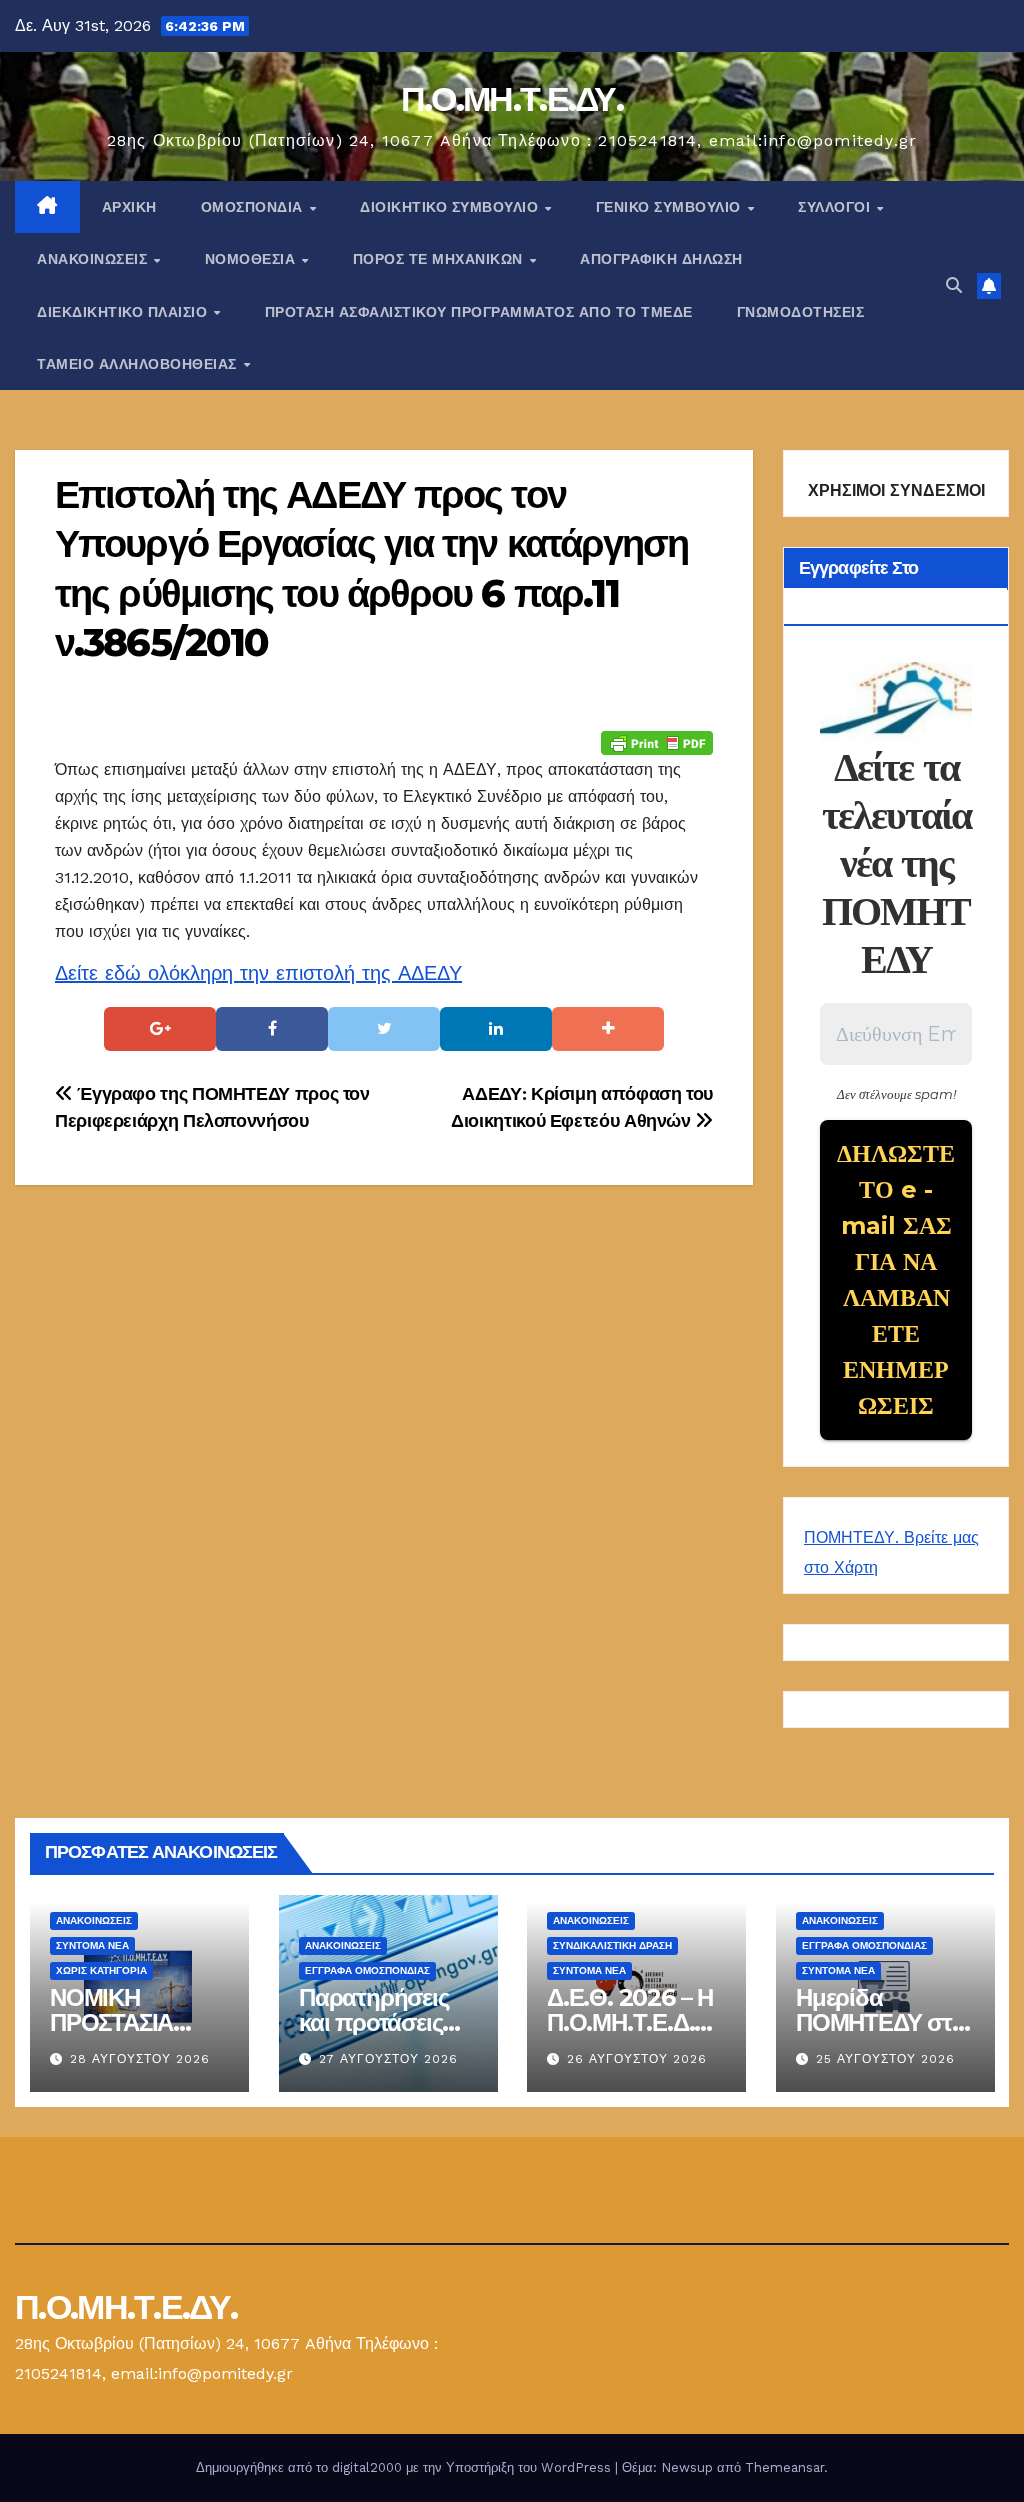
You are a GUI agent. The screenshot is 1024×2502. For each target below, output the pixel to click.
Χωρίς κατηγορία (101, 1971)
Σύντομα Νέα (92, 1946)
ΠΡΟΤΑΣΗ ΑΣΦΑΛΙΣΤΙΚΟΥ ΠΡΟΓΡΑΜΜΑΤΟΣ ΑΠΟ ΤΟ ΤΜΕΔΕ (479, 312)
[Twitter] (384, 1029)
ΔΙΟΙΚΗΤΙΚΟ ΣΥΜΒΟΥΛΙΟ (451, 207)
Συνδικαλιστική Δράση (612, 1946)
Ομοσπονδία (254, 207)
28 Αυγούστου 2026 (140, 2059)
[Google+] (160, 1029)
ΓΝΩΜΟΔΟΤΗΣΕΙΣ (801, 312)
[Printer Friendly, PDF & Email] (657, 742)
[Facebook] (272, 1029)
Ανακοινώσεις (94, 259)
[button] (954, 285)
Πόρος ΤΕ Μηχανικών (440, 259)
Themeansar (784, 2467)
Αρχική (129, 207)
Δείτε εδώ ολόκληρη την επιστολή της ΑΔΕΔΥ (258, 973)
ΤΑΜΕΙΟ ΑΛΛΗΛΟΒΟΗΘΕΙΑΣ (139, 364)
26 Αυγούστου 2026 (637, 2059)
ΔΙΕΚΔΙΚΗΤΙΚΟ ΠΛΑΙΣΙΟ (124, 312)
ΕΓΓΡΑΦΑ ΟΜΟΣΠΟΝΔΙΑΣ (367, 1971)
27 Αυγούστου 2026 (388, 2059)
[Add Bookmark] (608, 1029)
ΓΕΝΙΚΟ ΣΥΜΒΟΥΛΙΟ (671, 207)
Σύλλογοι (836, 207)
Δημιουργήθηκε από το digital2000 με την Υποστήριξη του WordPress (405, 2467)
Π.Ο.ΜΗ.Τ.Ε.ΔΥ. (512, 99)
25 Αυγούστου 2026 (885, 2059)
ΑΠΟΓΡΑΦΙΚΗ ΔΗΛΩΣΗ (661, 259)
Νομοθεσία (252, 259)
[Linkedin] (496, 1029)
